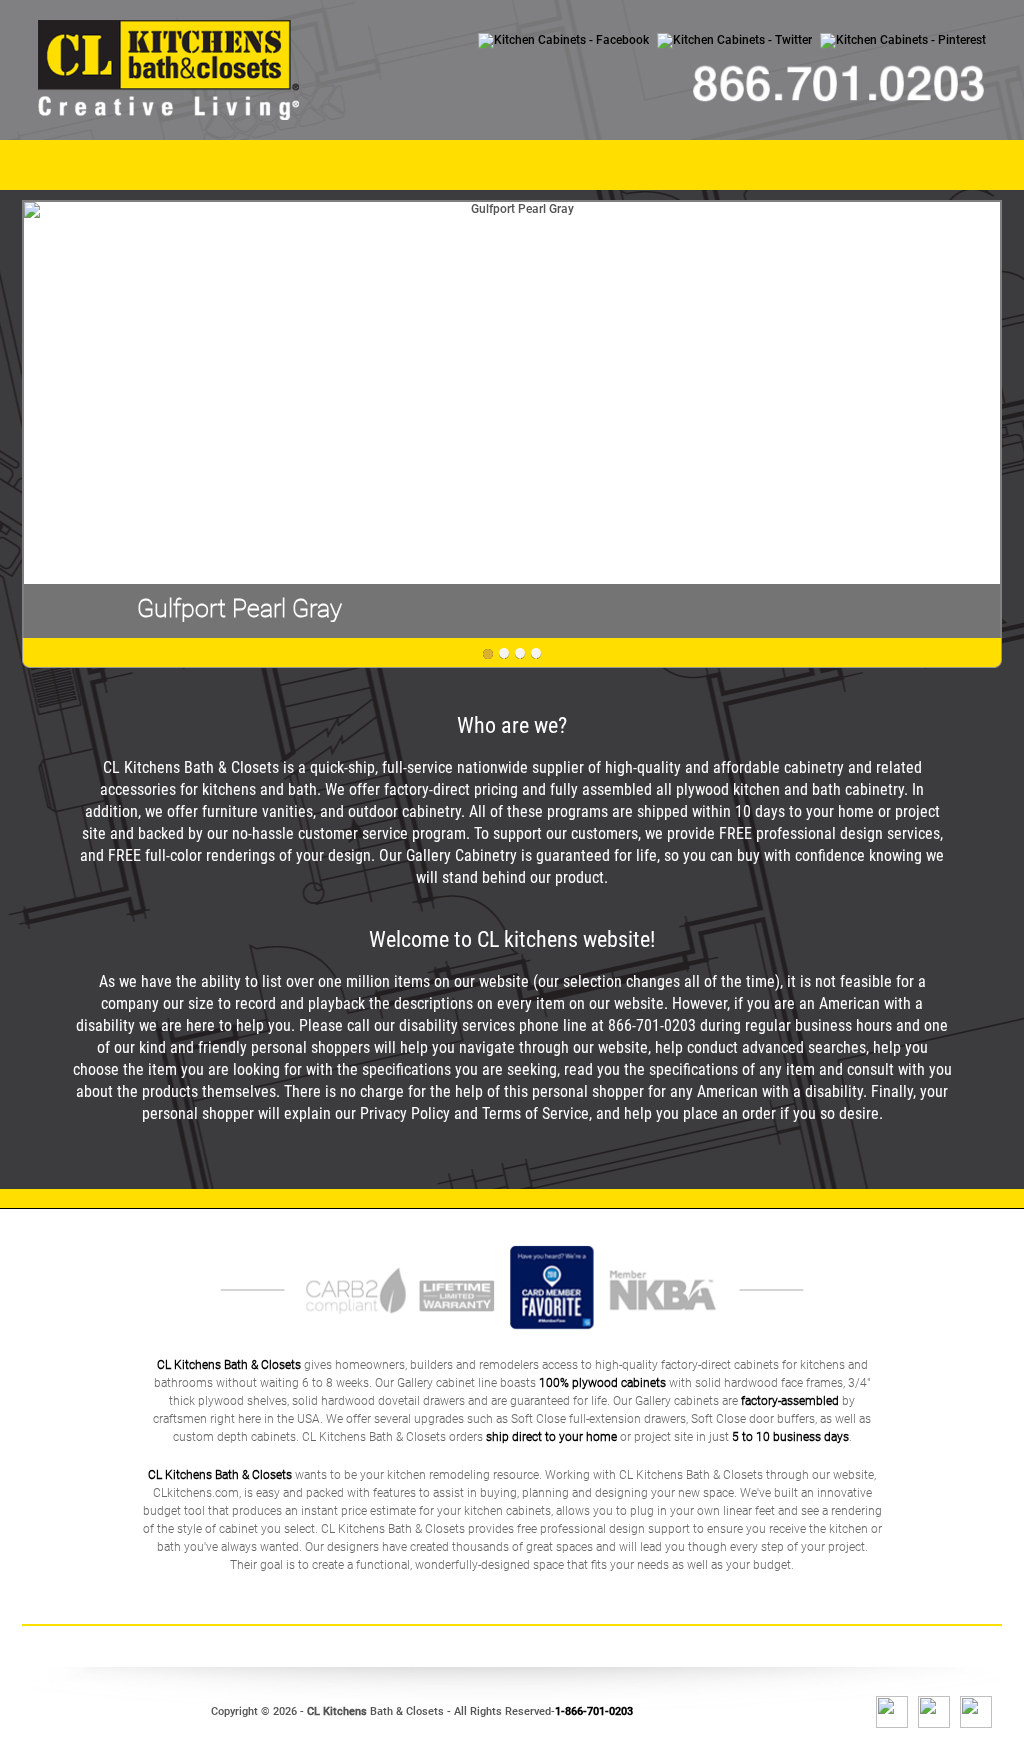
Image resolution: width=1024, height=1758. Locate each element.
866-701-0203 (652, 1025)
